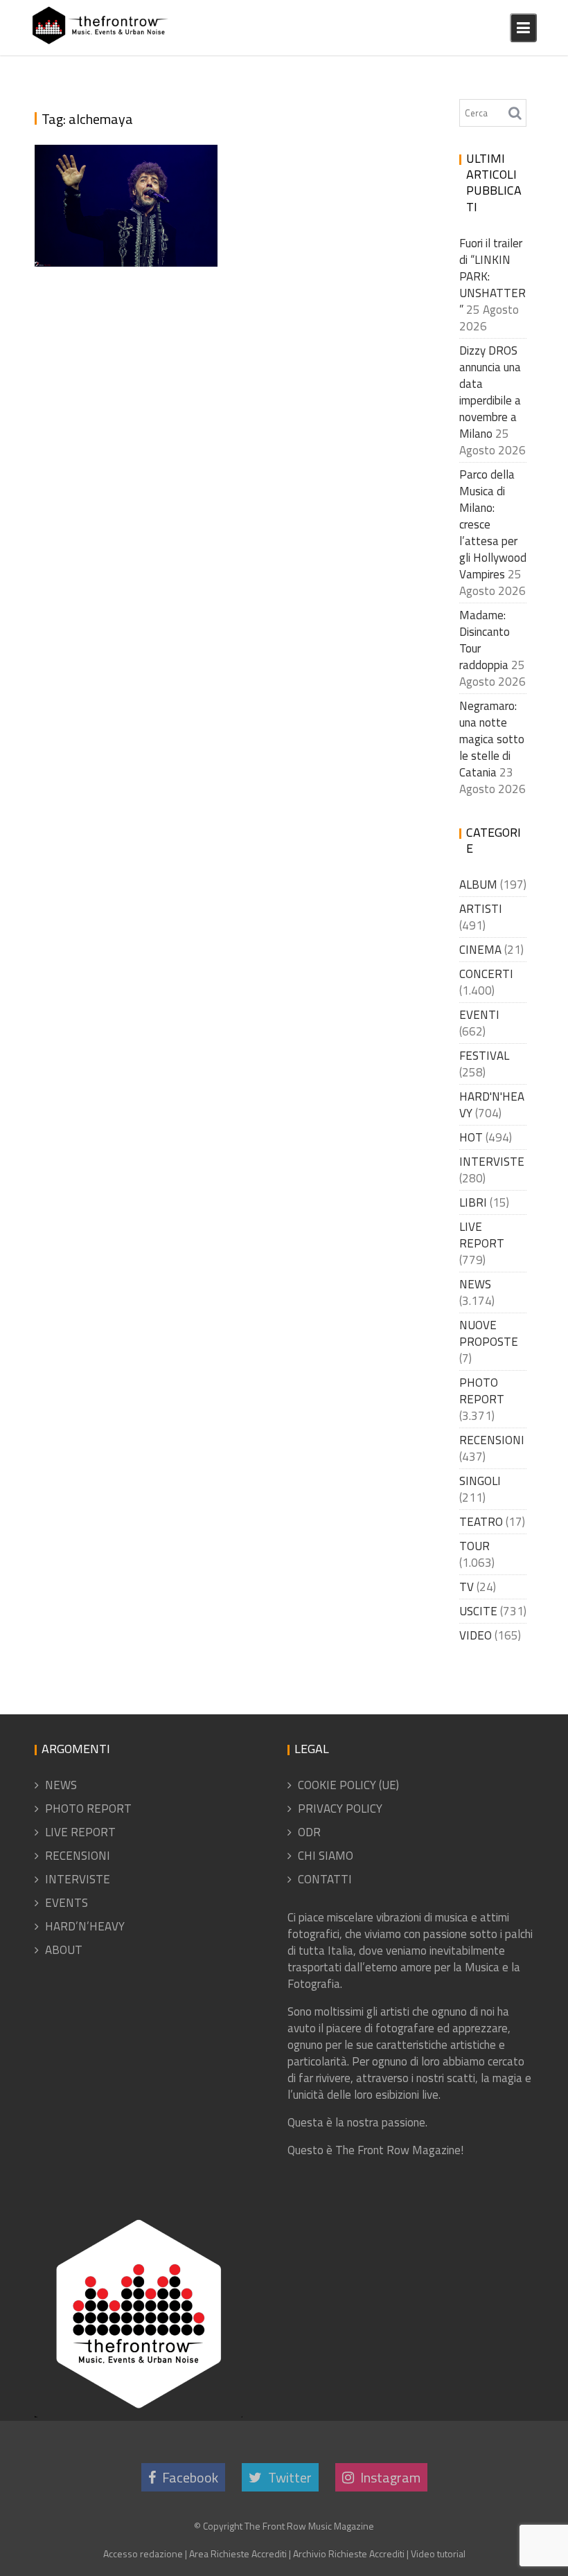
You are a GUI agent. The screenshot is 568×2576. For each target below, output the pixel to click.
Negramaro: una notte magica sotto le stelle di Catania (492, 739)
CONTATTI (325, 1879)
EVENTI (479, 1015)
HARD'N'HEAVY (492, 1105)
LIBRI (473, 1202)
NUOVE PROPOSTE (489, 1333)
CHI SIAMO (326, 1856)
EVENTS (66, 1903)
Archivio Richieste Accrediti (349, 2553)
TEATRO (481, 1522)
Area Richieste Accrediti (238, 2553)
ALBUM (478, 885)
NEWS (475, 1284)
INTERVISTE (492, 1162)
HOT (471, 1137)
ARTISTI (481, 909)
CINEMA (480, 950)
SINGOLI (480, 1481)
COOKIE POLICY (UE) (348, 1785)
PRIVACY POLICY (340, 1809)
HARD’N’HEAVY (85, 1926)
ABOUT (64, 1950)
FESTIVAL (484, 1056)
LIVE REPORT (482, 1235)
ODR (309, 1832)
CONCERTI (486, 974)
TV (467, 1587)
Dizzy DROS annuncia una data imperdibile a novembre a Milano (490, 392)
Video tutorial (438, 2553)
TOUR (474, 1546)
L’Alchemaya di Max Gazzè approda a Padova (126, 226)
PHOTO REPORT (482, 1391)
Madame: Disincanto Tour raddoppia (485, 640)
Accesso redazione (143, 2553)
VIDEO (476, 1635)
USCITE (478, 1611)
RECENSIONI (492, 1440)
